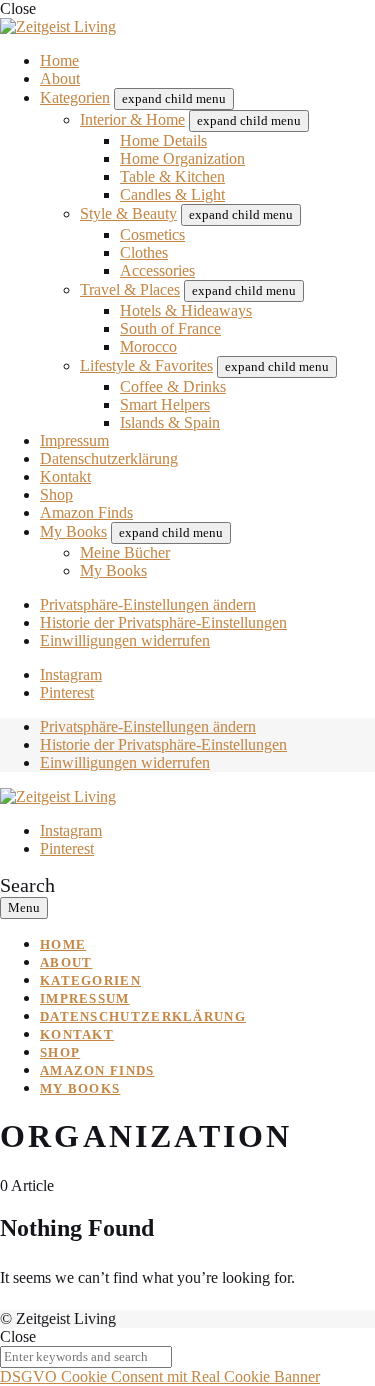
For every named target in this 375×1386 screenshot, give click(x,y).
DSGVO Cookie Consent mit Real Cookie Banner (160, 1376)
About (60, 78)
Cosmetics (152, 234)
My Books (73, 531)
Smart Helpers (165, 404)
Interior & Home (132, 119)
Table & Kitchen (172, 176)
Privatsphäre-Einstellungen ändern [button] (148, 604)
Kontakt (65, 476)
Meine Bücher (125, 552)
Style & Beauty (128, 213)
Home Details (163, 140)
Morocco (148, 346)
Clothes (144, 252)
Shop (56, 494)
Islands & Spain (170, 422)
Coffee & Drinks (173, 386)
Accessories (157, 270)
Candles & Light (172, 194)
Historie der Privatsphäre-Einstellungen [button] (163, 622)
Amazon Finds (86, 512)
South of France (170, 328)
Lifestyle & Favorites (146, 365)
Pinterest (67, 692)
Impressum (74, 440)
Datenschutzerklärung (109, 458)
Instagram (71, 674)
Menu (24, 907)
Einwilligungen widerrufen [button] (125, 640)
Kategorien (75, 97)
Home (59, 60)
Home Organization (182, 158)
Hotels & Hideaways (186, 310)
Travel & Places (130, 289)
